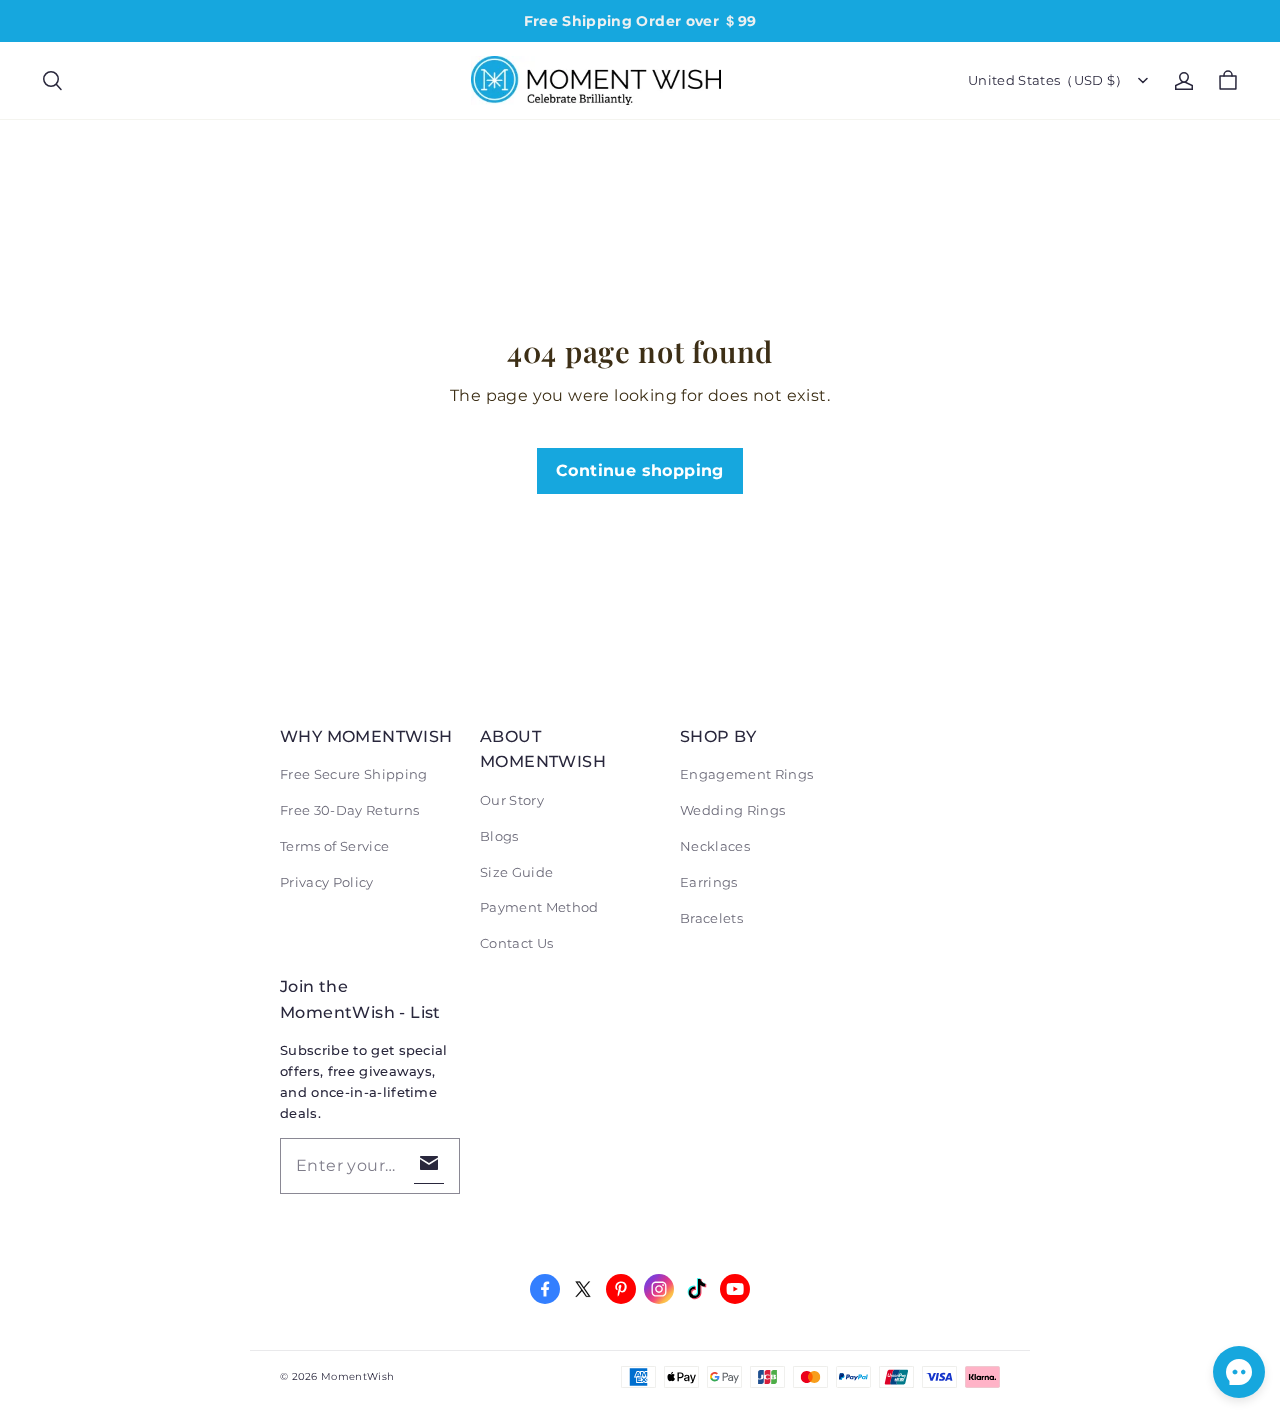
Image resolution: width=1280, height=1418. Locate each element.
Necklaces (715, 846)
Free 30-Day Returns (349, 810)
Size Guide (516, 872)
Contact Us (516, 943)
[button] (52, 81)
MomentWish (357, 1376)
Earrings (709, 882)
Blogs (499, 836)
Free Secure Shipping (354, 774)
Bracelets (711, 918)
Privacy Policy (327, 882)
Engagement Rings (746, 774)
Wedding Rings (732, 810)
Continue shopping (640, 470)
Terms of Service (334, 846)
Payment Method (539, 907)
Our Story (512, 800)
